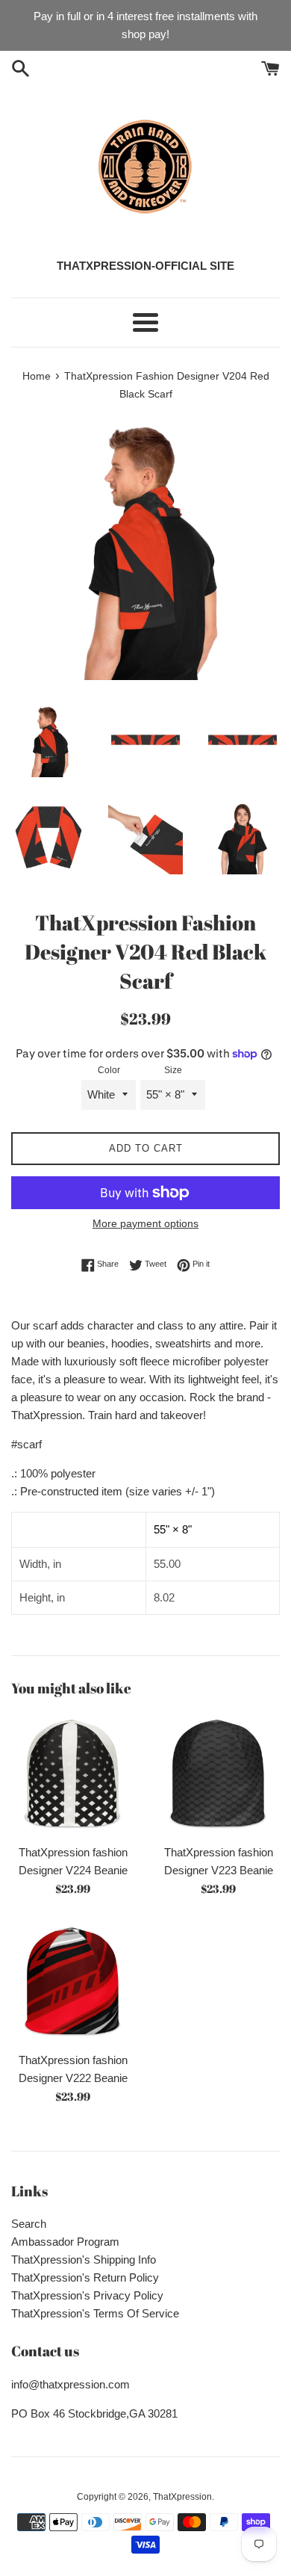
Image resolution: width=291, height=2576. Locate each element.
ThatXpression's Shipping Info (84, 2260)
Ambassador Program (65, 2242)
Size (173, 1070)
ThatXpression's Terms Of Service (95, 2313)
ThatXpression (182, 2497)
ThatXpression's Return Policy (85, 2277)
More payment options (145, 1223)
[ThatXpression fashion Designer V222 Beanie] (73, 1982)
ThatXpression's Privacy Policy (87, 2295)
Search (29, 2224)
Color (109, 1070)
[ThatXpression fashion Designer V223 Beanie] (218, 1775)
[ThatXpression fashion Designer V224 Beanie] (73, 1775)
